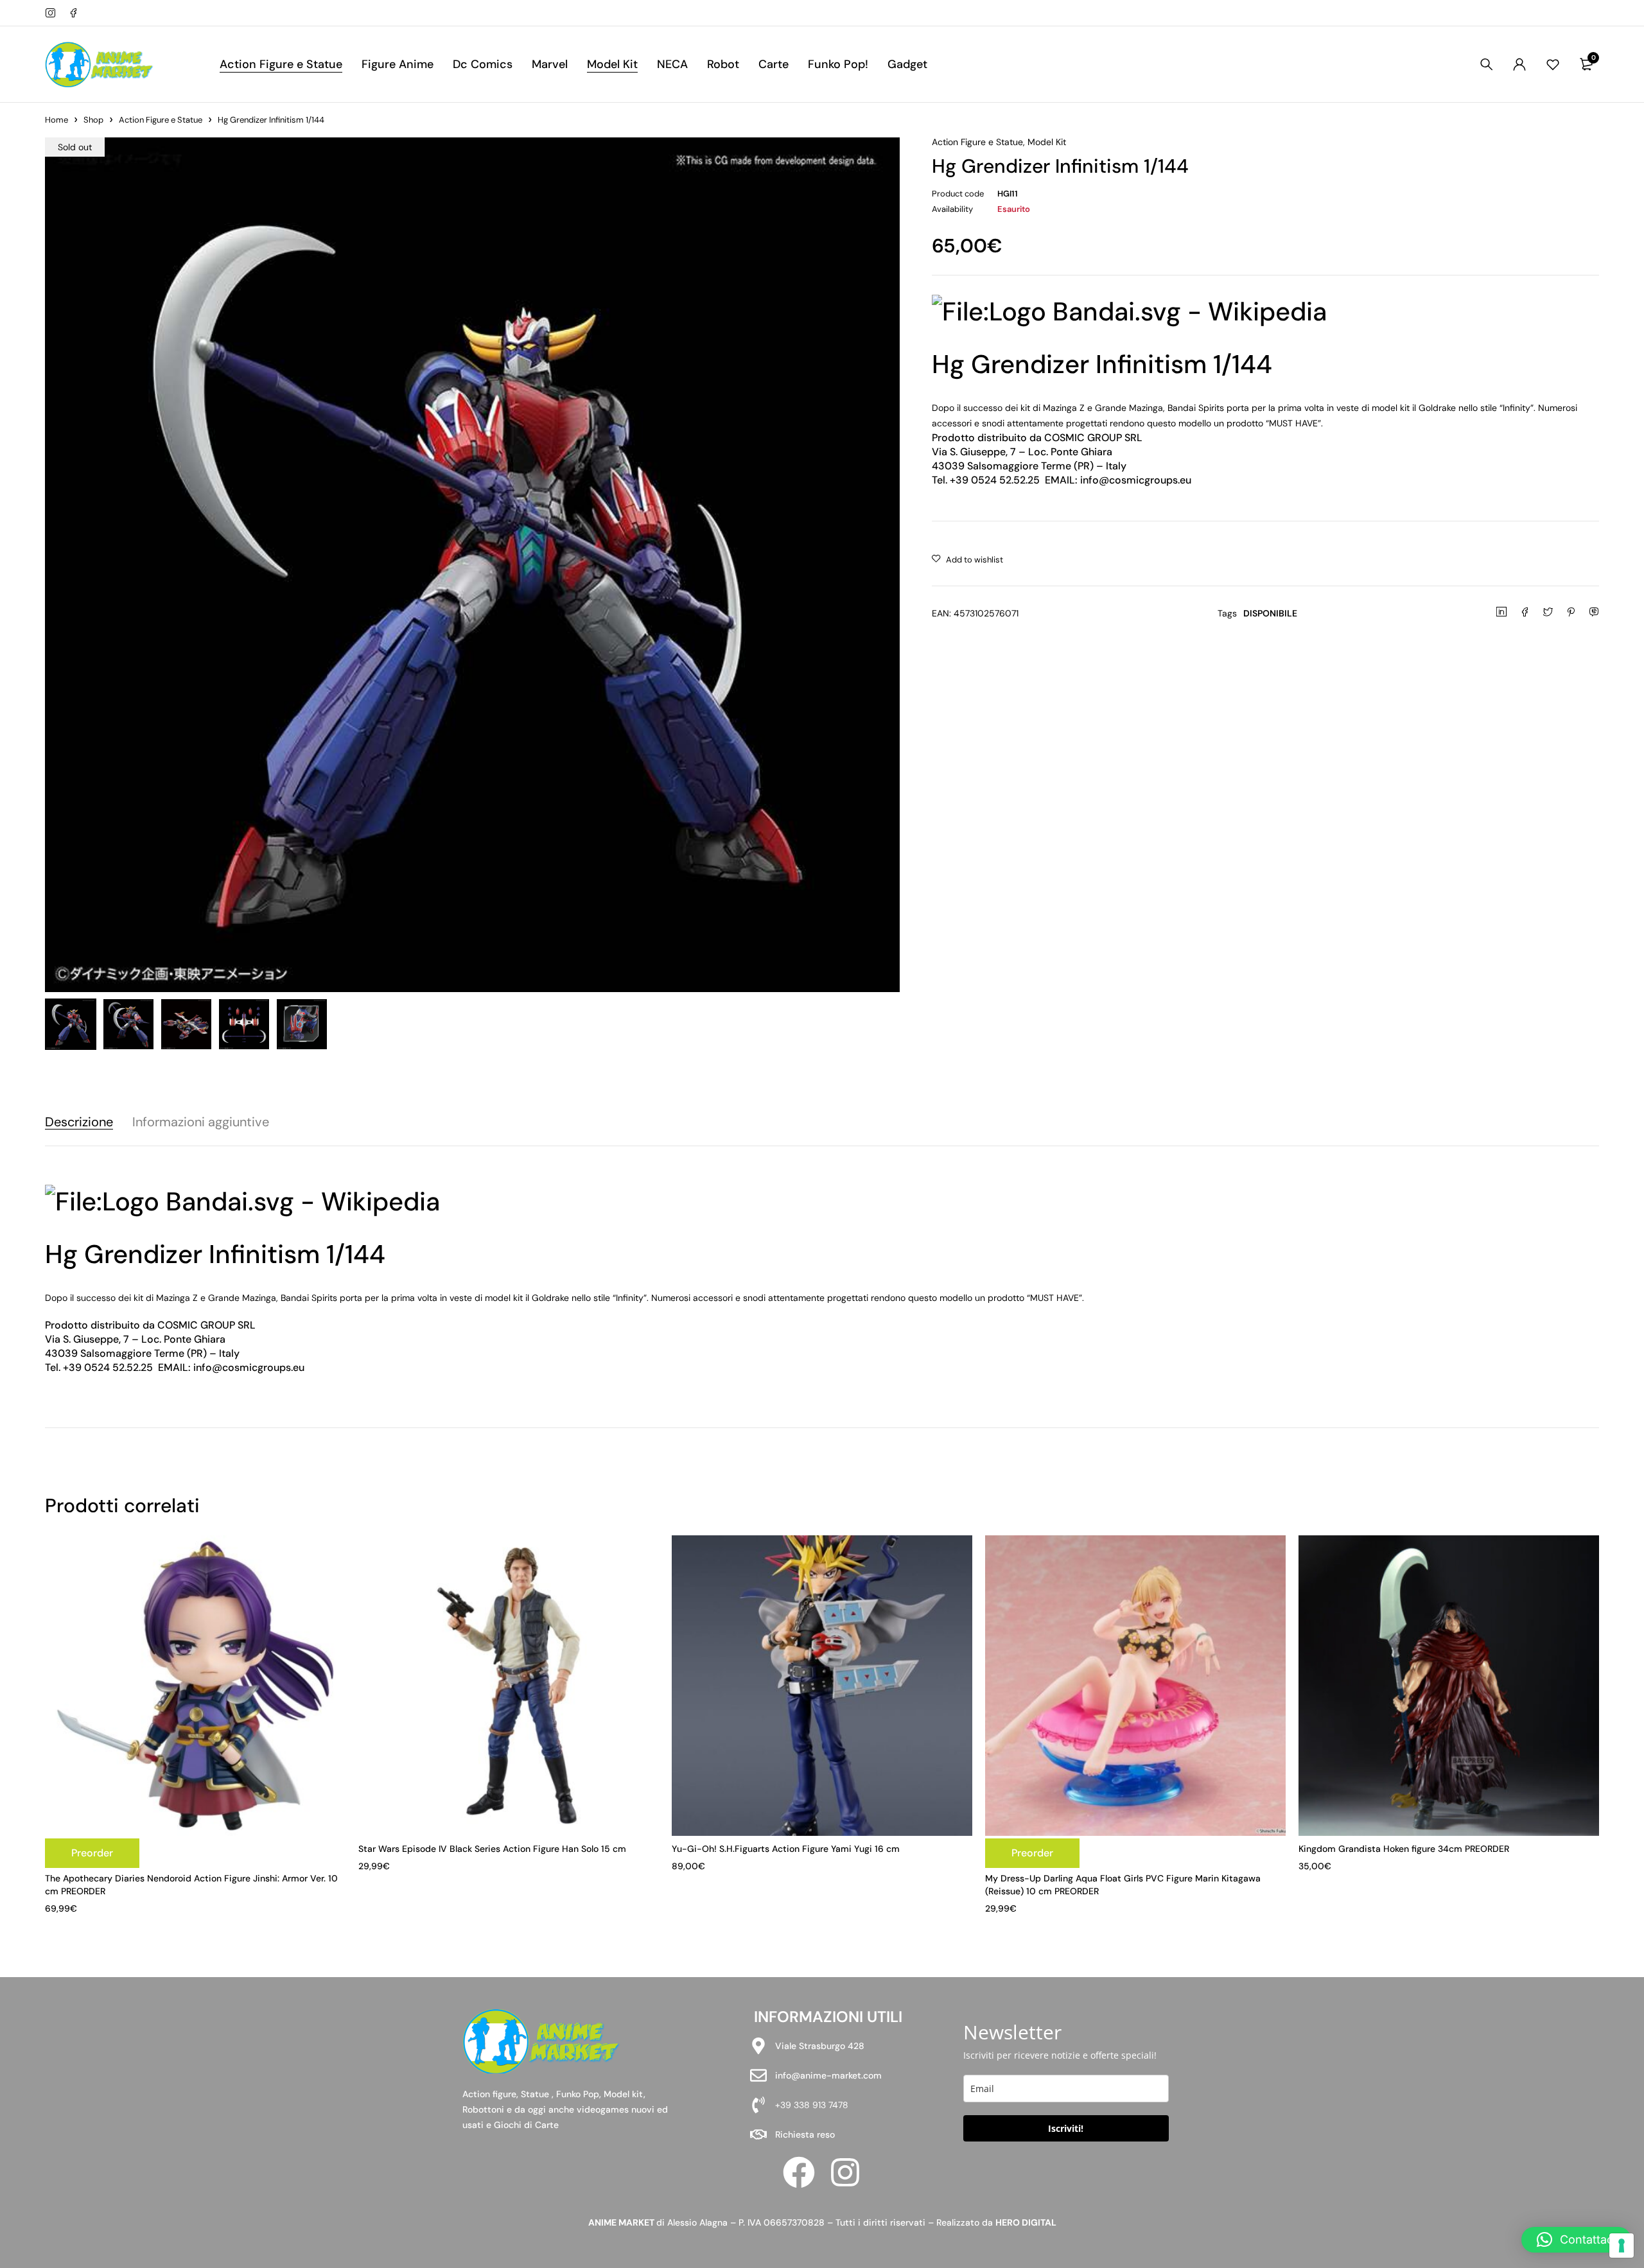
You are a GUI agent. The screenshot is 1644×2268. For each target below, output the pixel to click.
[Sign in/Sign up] (1519, 64)
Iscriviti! (1066, 2128)
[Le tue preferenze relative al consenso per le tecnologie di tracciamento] (1622, 2246)
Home (57, 120)
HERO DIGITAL (1026, 2222)
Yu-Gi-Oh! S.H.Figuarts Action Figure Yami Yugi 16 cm (786, 1849)
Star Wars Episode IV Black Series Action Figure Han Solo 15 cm (492, 1849)
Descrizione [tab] (79, 1122)
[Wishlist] (1553, 64)
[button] (1576, 2240)
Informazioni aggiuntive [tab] (201, 1122)
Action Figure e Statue (161, 120)
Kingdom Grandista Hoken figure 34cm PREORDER (1404, 1849)
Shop (93, 120)
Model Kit (1047, 142)
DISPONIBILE (1270, 613)
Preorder (92, 1853)
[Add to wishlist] (967, 560)
